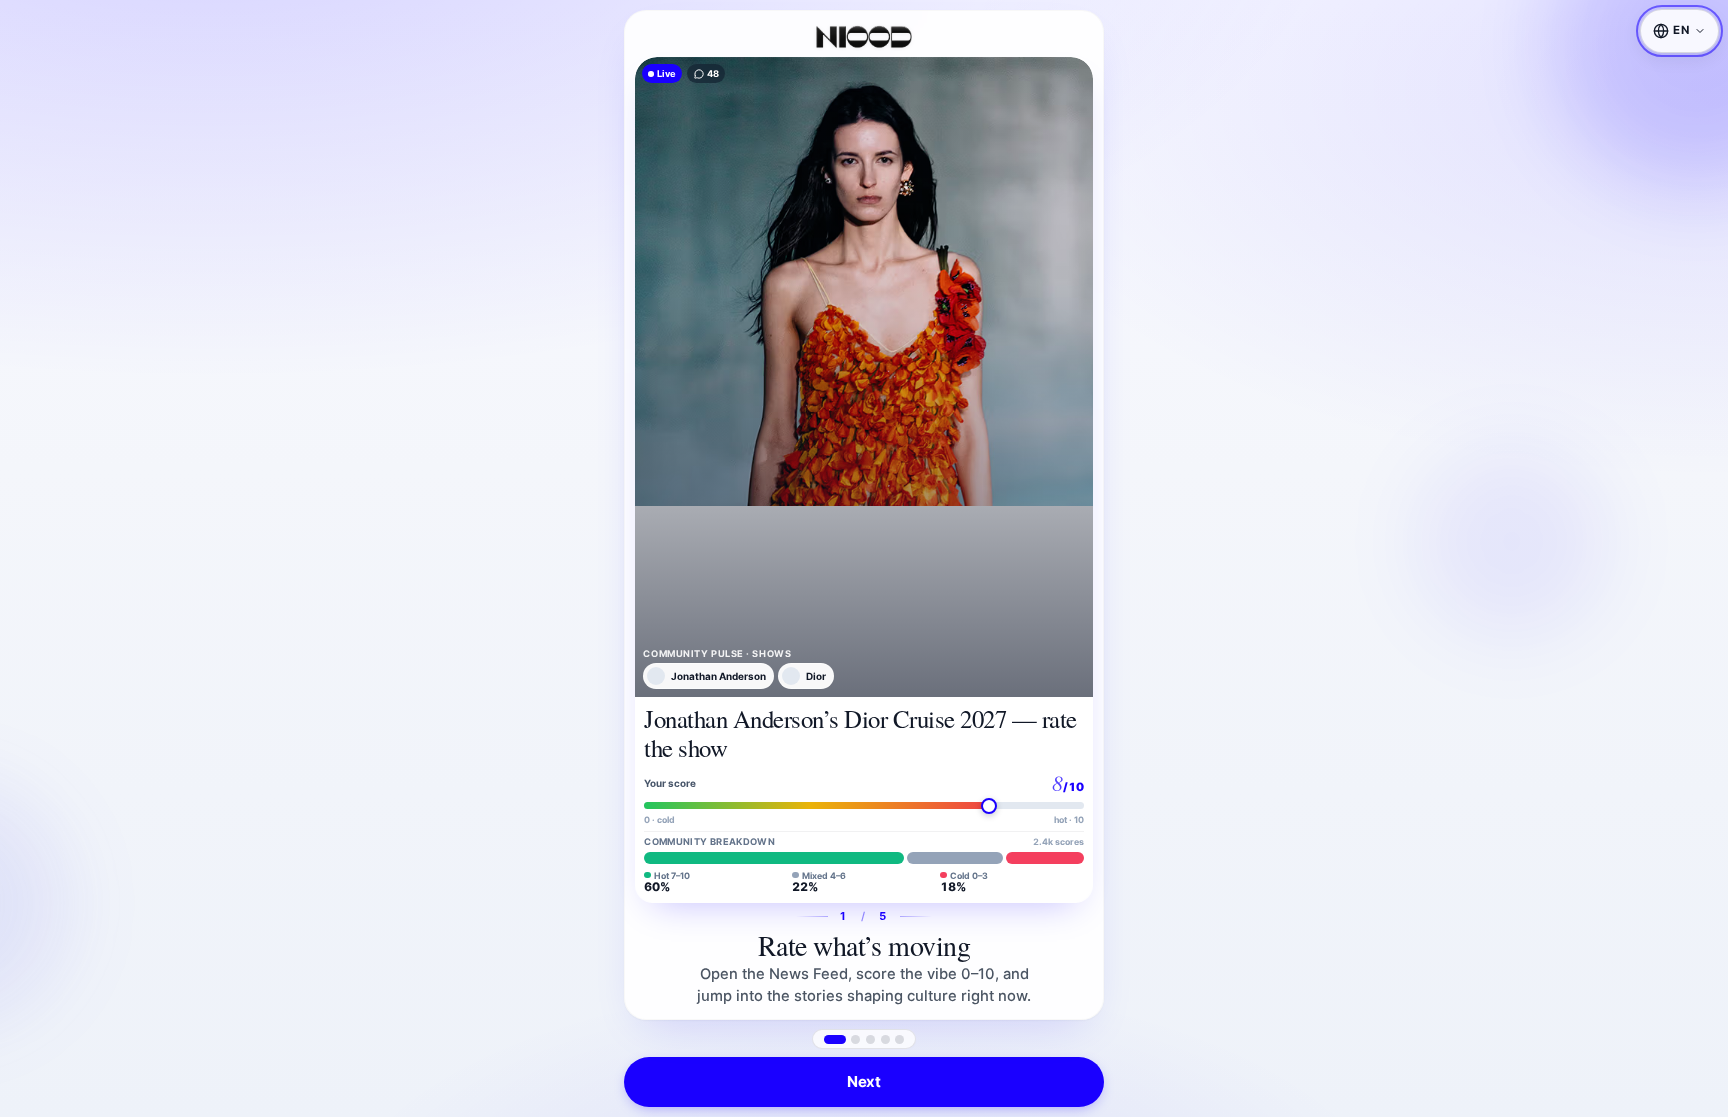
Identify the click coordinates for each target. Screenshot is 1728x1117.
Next (864, 1081)
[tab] (835, 1039)
